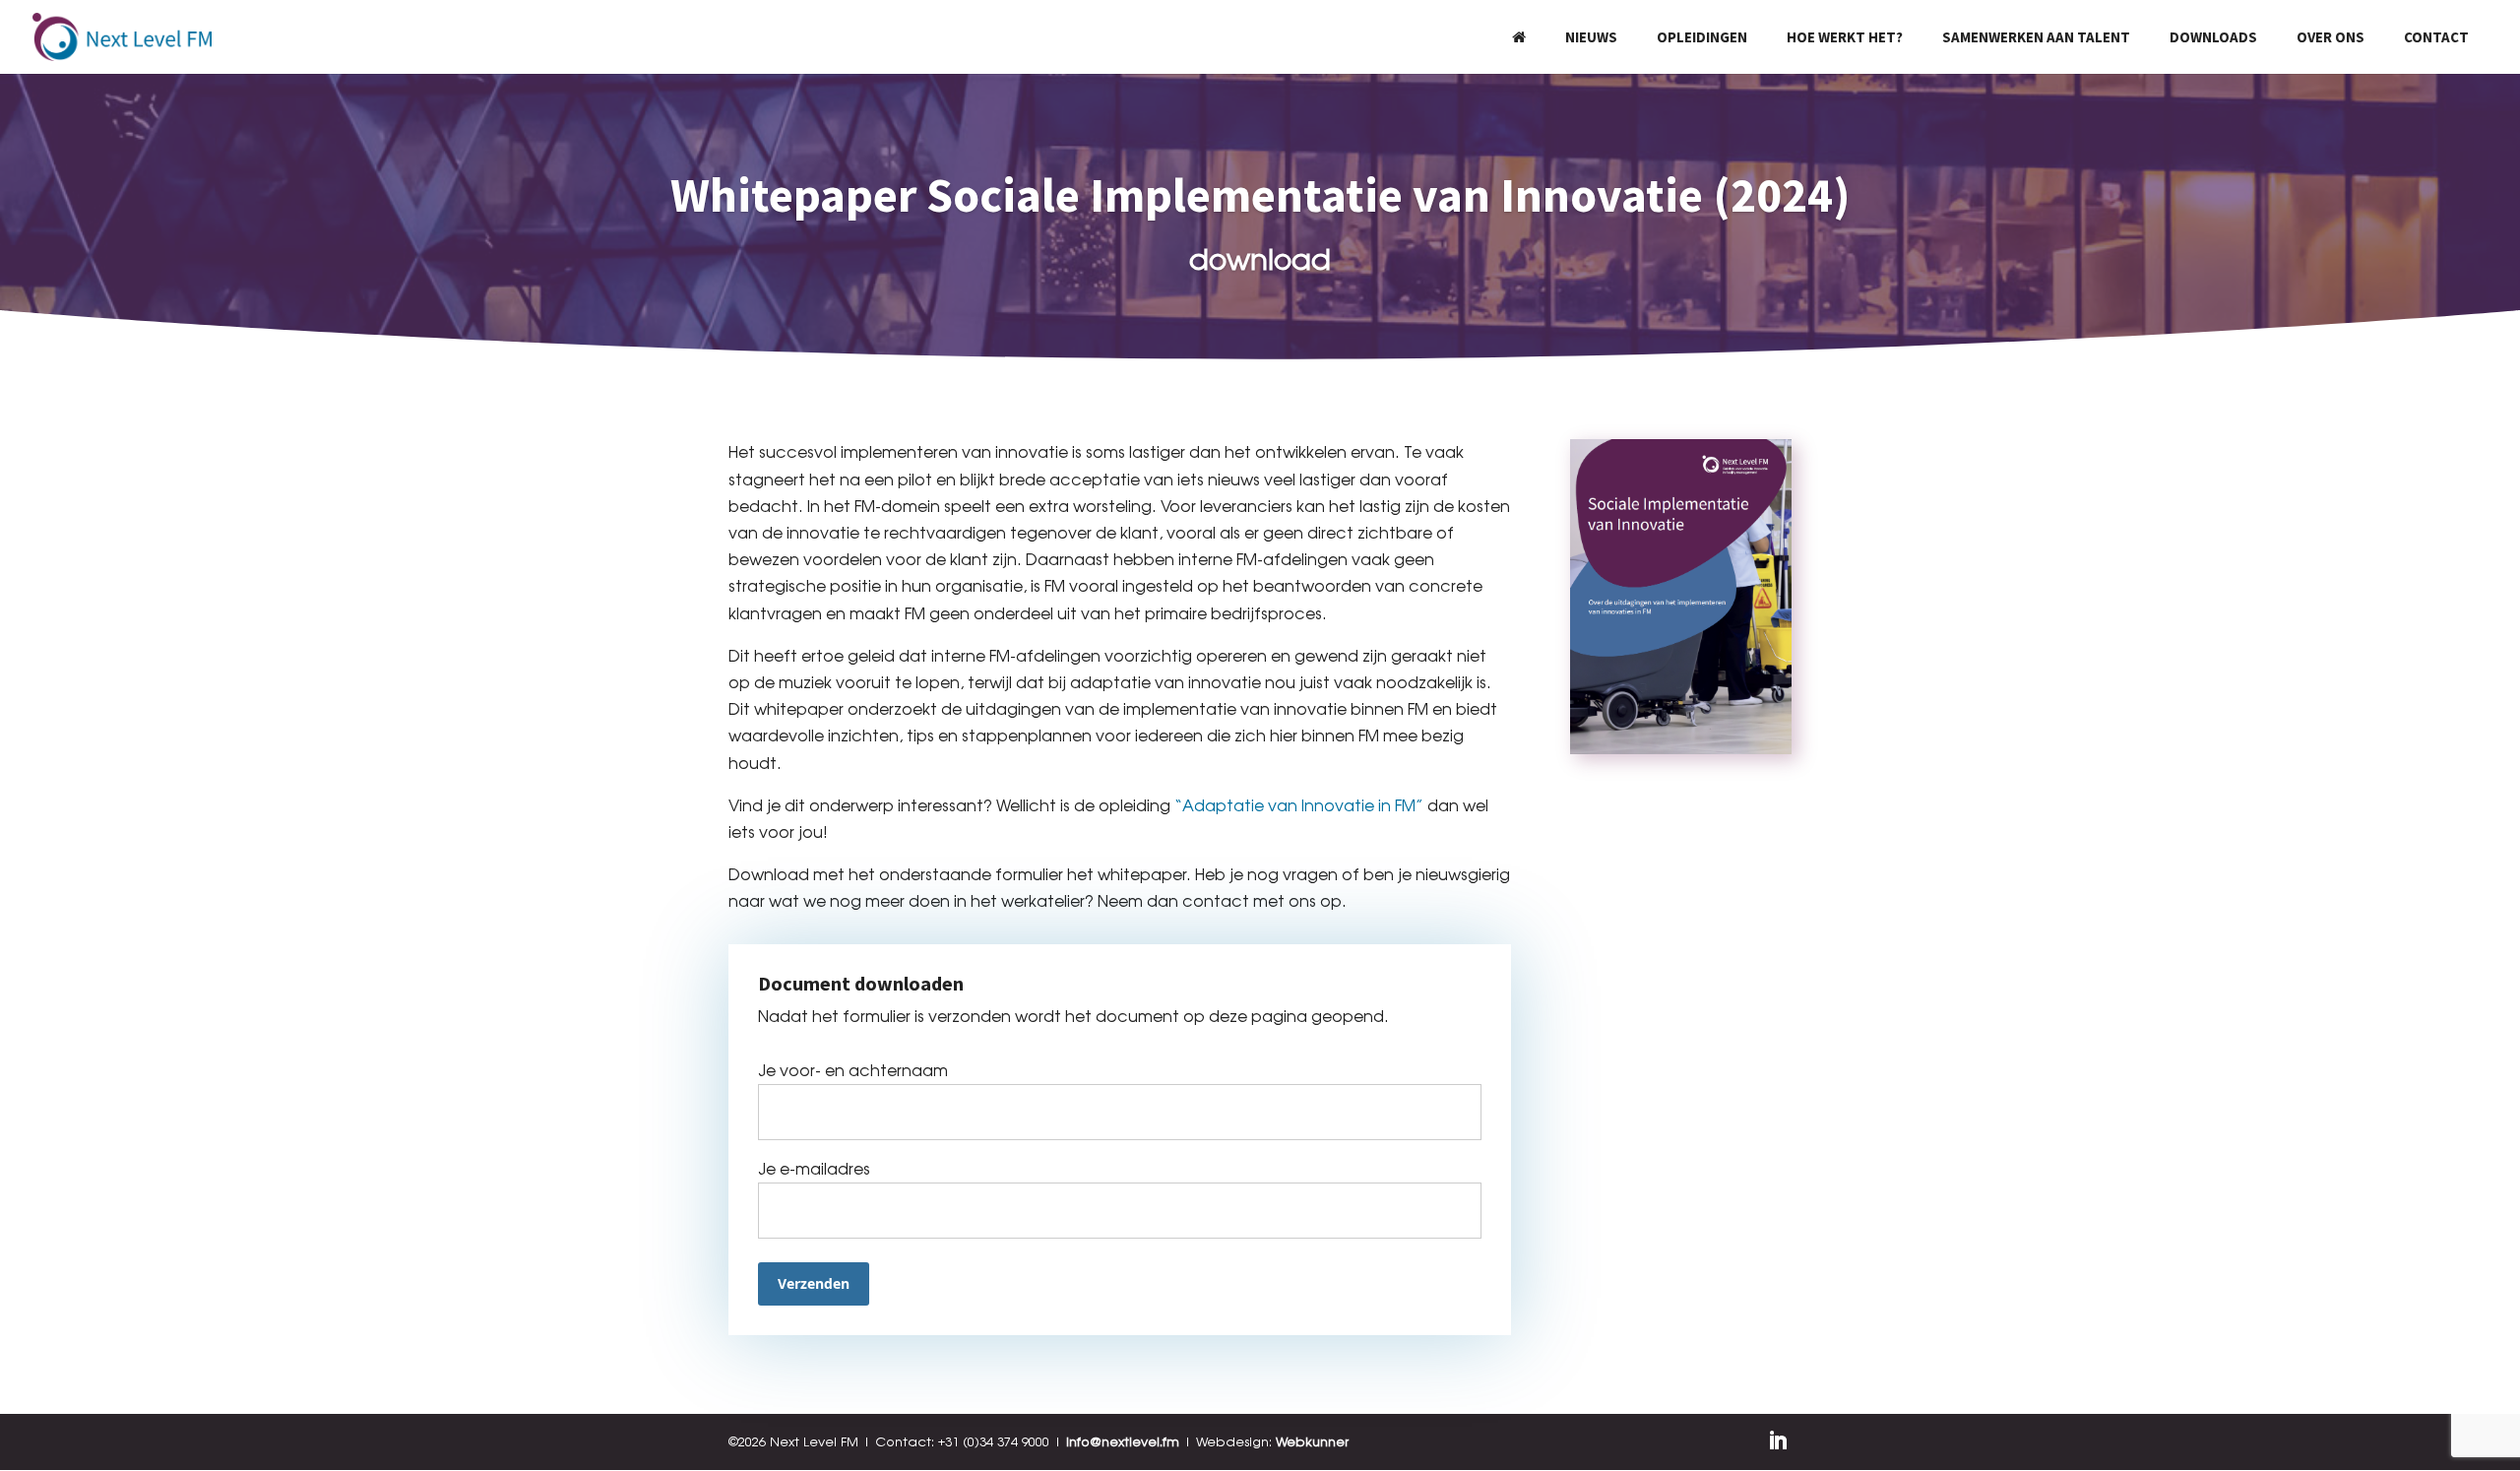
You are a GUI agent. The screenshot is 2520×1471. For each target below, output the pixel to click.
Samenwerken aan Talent (2036, 37)
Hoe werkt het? (1845, 37)
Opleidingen (1702, 37)
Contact (2436, 37)
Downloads (2213, 37)
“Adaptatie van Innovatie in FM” (1299, 805)
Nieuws (1591, 37)
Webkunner (1312, 1441)
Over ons (2331, 37)
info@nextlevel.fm (1123, 1441)
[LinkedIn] (1778, 1442)
